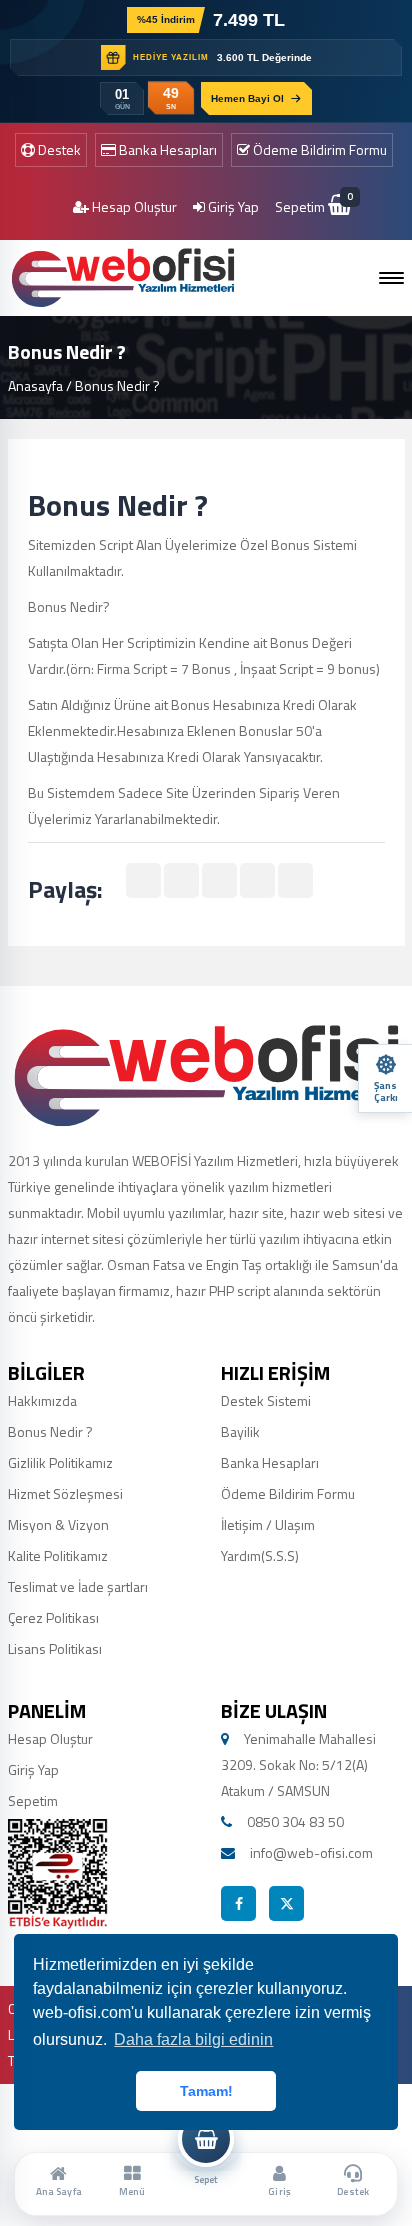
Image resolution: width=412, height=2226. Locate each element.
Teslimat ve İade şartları (78, 1586)
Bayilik (240, 1431)
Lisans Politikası (55, 1648)
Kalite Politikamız (58, 1555)
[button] (391, 278)
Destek (58, 149)
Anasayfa (35, 385)
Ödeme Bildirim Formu (318, 149)
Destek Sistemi (266, 1400)
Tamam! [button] (206, 2091)
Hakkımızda (42, 1400)
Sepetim (313, 206)
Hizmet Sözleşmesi (65, 1493)
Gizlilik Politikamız (60, 1462)
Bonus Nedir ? (50, 1431)
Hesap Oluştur (133, 206)
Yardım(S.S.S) (260, 1555)
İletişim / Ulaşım (268, 1524)
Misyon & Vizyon (58, 1524)
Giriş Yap (232, 206)
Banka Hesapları (166, 149)
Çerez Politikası (53, 1617)
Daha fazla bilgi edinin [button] (193, 2039)
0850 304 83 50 (295, 1821)
